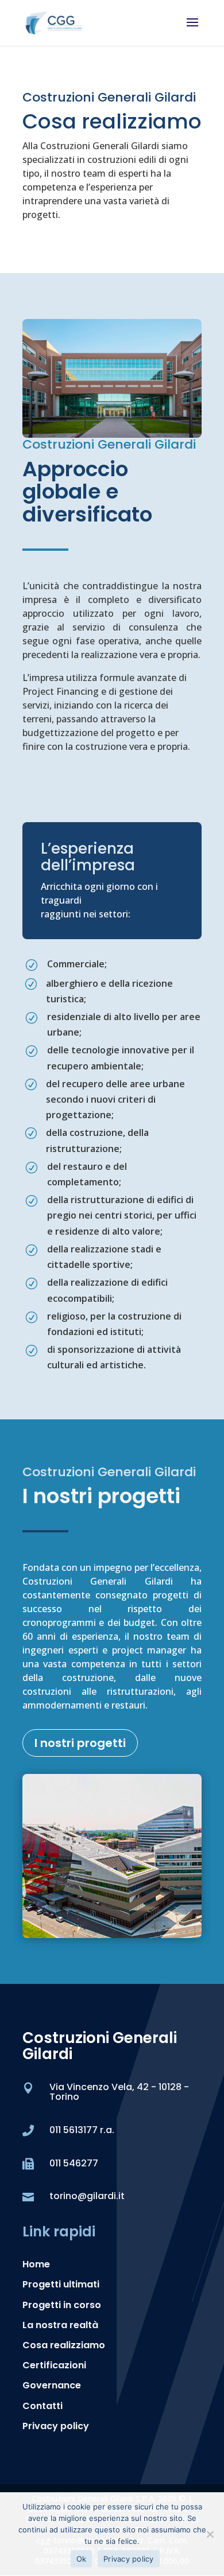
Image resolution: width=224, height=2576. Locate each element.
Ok (82, 2559)
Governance (52, 2385)
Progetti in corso (62, 2305)
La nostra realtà (60, 2325)
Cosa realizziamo (64, 2345)
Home (36, 2264)
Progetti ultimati (61, 2284)
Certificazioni (54, 2365)
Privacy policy (56, 2426)
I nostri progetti (80, 1743)
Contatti (43, 2406)
